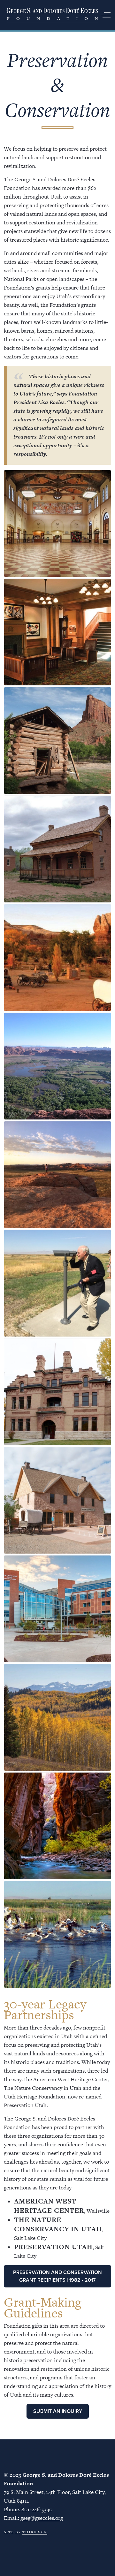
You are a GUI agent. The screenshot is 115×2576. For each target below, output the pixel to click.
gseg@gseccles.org (42, 2518)
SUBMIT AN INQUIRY (58, 2411)
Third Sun (35, 2532)
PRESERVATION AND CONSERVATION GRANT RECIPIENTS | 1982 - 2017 (57, 2276)
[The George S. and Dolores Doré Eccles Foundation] (52, 15)
